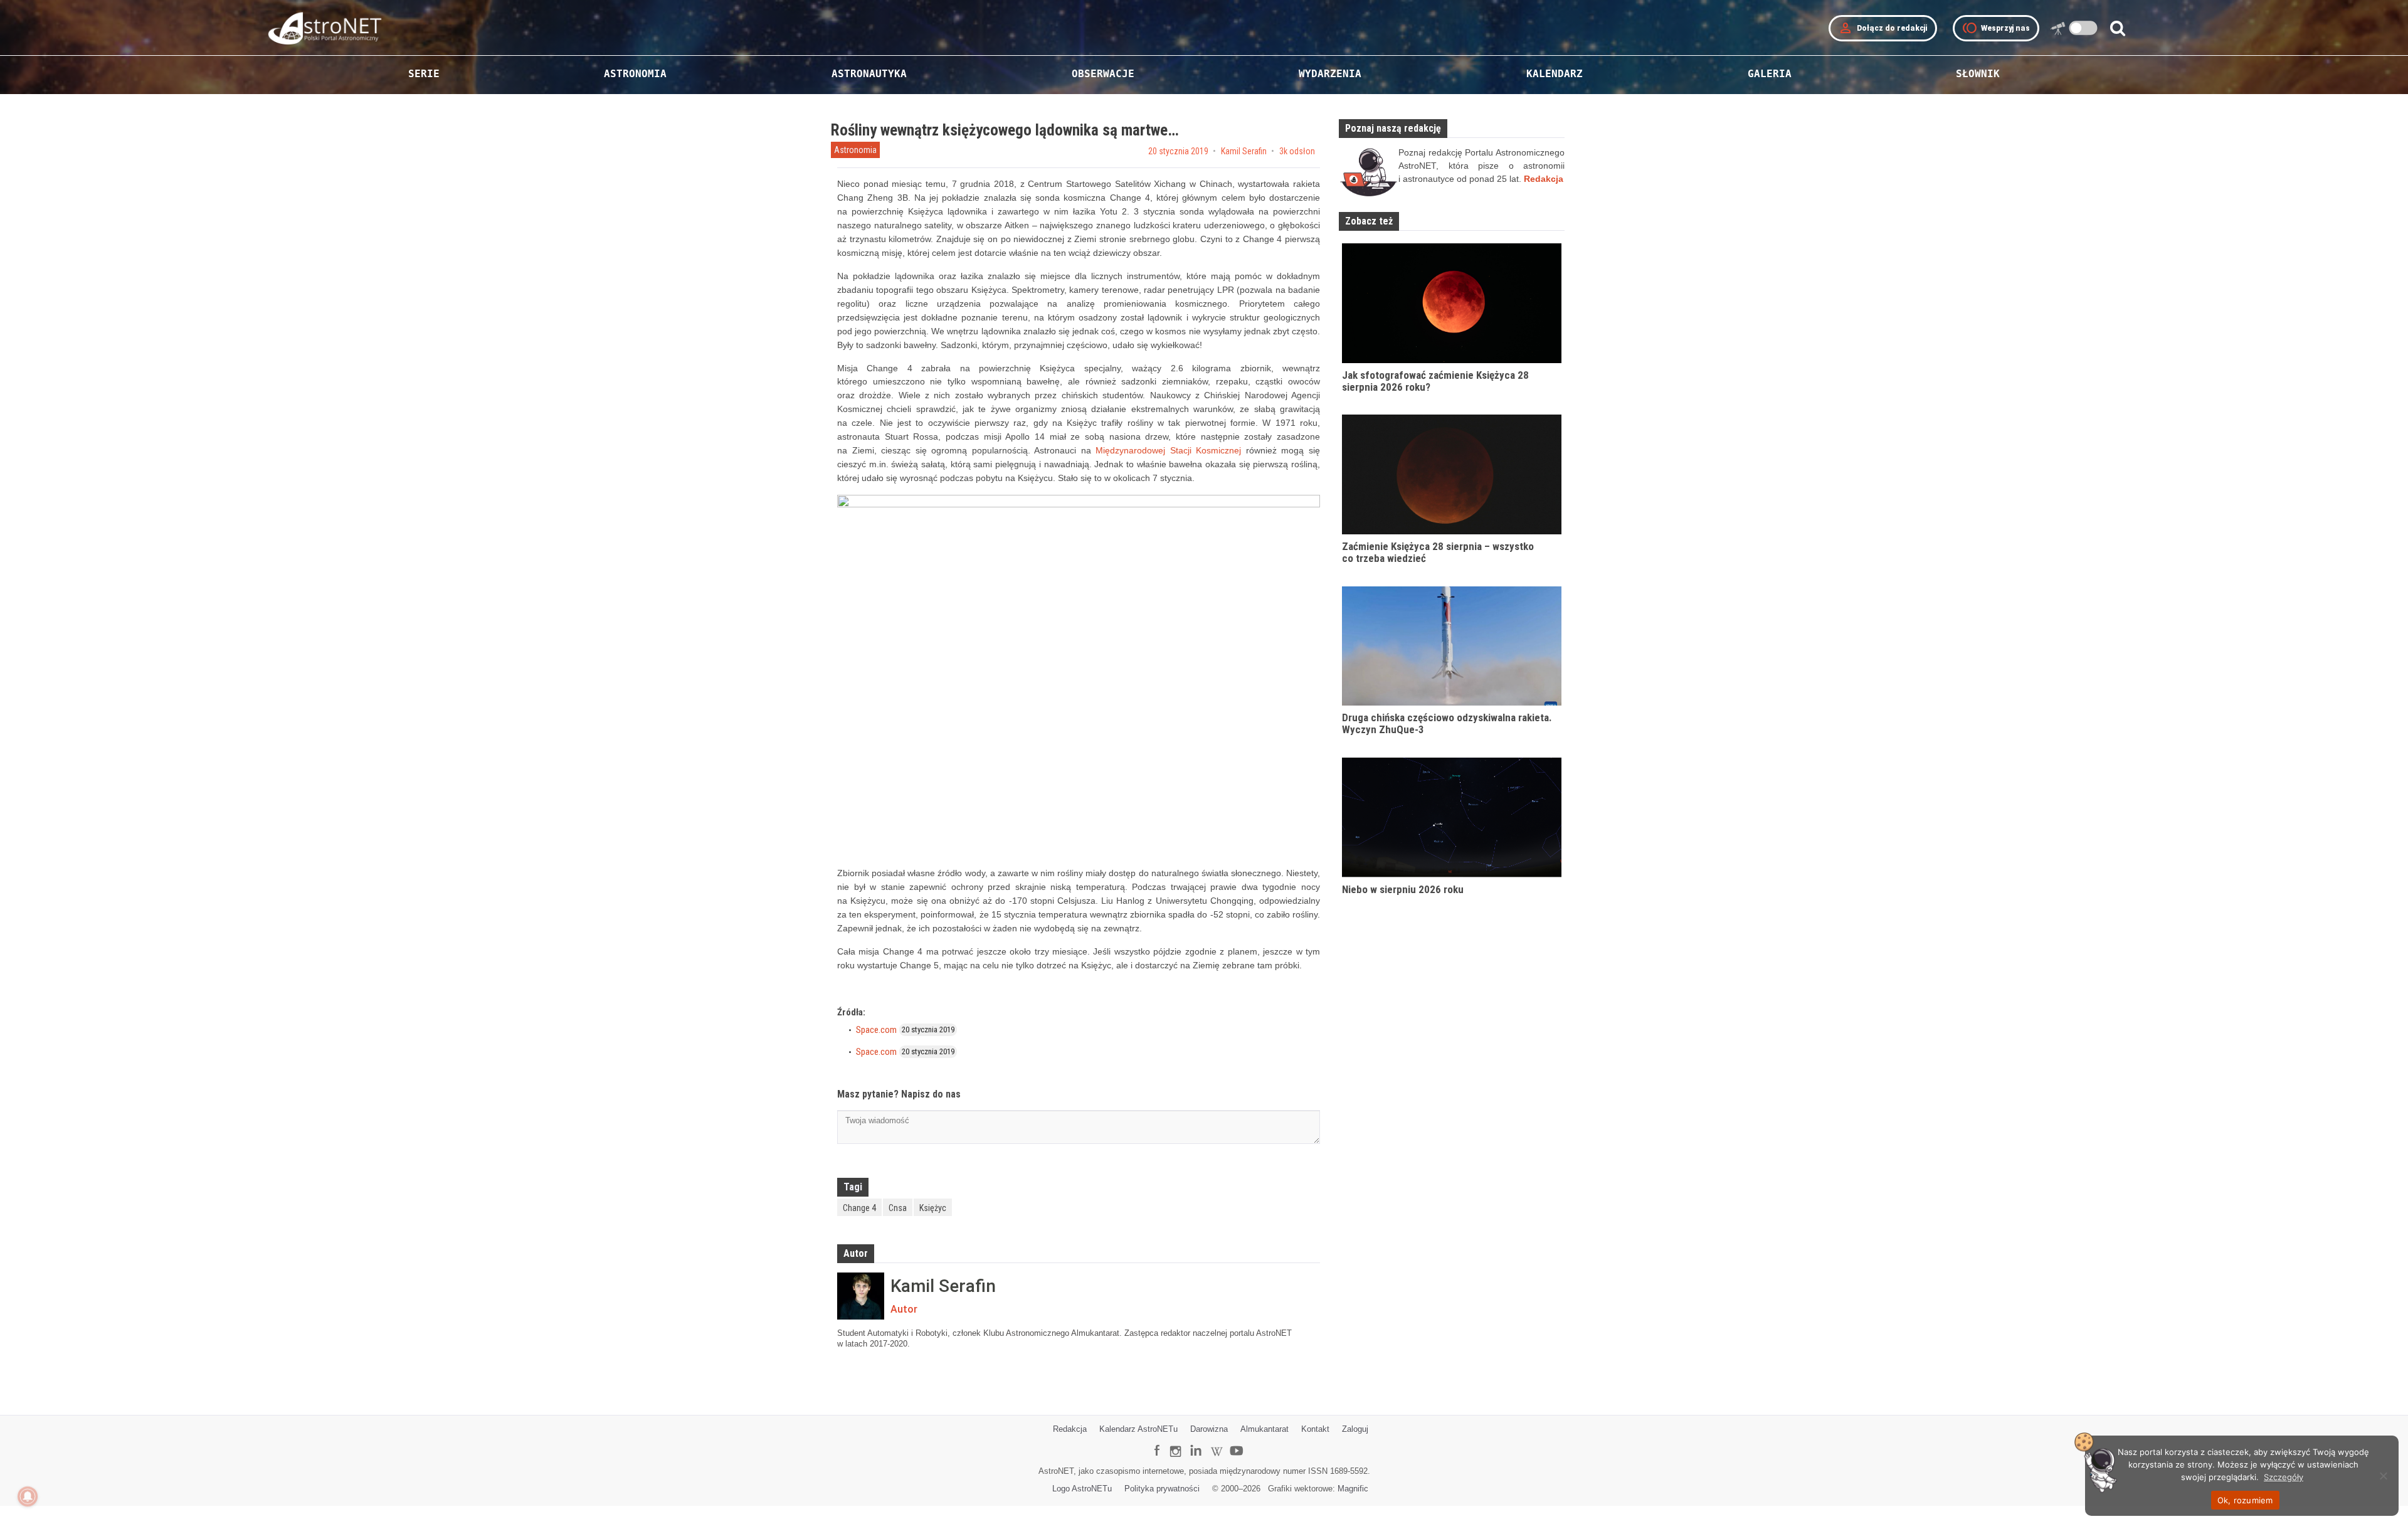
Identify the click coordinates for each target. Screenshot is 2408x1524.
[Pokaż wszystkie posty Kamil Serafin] (861, 1296)
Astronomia (855, 150)
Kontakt (1315, 1429)
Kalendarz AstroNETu (1138, 1429)
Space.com (876, 1030)
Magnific (1353, 1489)
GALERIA (1770, 74)
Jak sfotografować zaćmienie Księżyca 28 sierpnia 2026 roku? (1435, 381)
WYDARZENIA (1330, 74)
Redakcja (1070, 1429)
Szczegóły (2284, 1477)
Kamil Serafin (1244, 151)
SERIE (424, 74)
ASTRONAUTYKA (869, 74)
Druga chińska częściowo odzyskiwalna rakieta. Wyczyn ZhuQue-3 (1447, 723)
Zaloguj (1355, 1429)
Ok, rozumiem (2245, 1500)
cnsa (898, 1208)
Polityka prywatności (1162, 1489)
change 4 (859, 1208)
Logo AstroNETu (1082, 1489)
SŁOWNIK (1978, 74)
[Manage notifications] (28, 1496)
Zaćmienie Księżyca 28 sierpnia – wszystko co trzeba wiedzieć (1438, 552)
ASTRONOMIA (635, 74)
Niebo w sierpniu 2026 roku (1403, 889)
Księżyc (933, 1208)
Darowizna (1209, 1429)
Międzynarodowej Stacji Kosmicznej (1168, 450)
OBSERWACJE (1103, 74)
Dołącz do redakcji (1883, 28)
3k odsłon (1297, 151)
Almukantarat (1265, 1429)
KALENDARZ (1555, 74)
